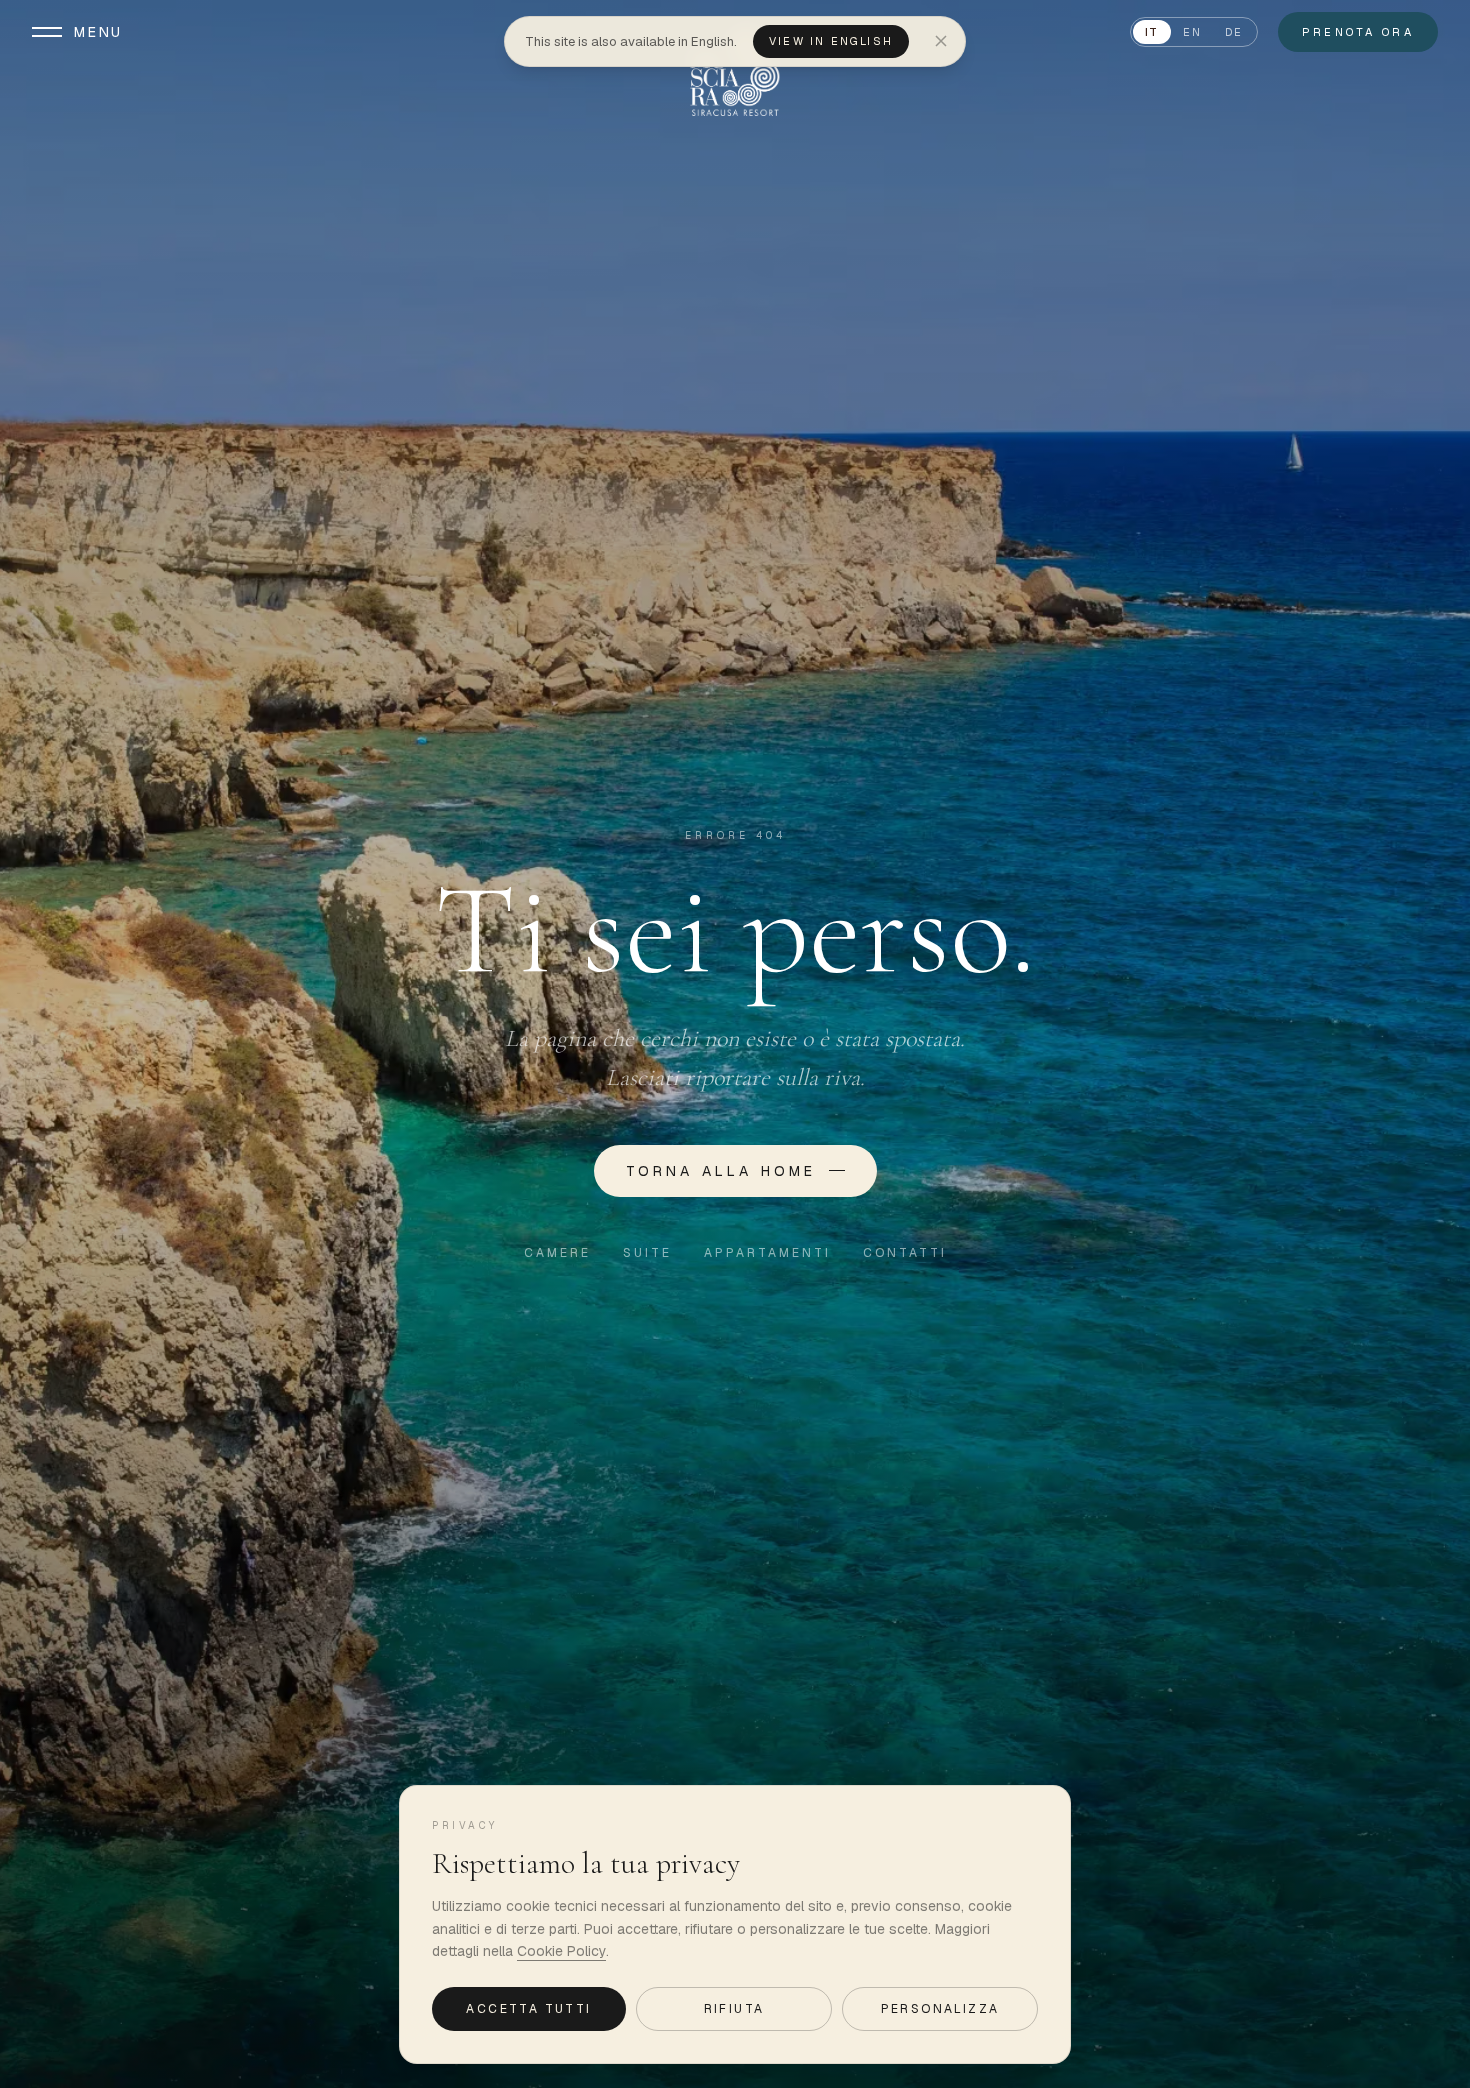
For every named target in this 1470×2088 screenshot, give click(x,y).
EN (1192, 32)
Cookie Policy (561, 1951)
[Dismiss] (941, 41)
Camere (557, 1253)
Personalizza (940, 2009)
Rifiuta (734, 2009)
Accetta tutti (528, 2009)
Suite (647, 1253)
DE (1233, 32)
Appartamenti (767, 1253)
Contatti (905, 1253)
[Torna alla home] (734, 72)
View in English (831, 41)
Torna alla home (721, 1171)
